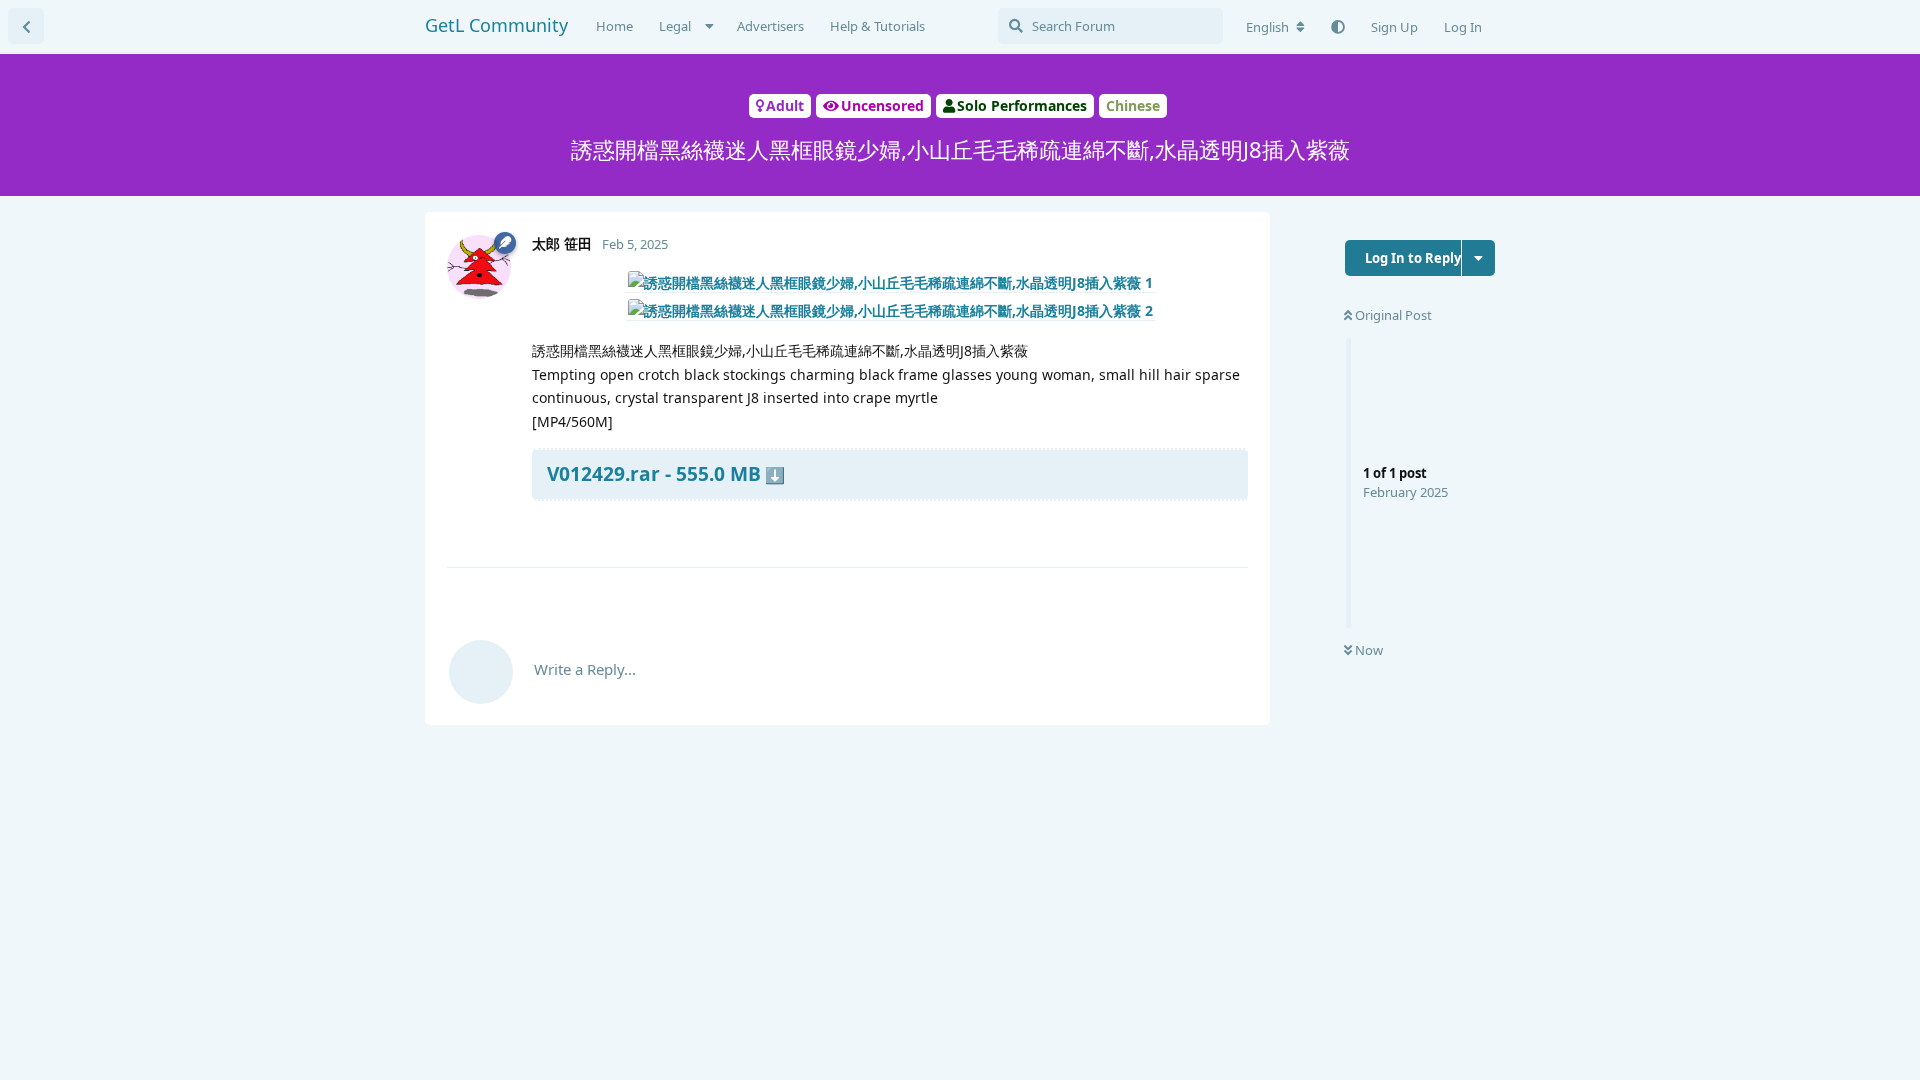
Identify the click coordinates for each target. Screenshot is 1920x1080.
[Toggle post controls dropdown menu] (1230, 528)
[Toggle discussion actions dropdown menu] (1478, 258)
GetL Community (496, 25)
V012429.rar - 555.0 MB (654, 473)
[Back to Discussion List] (26, 26)
